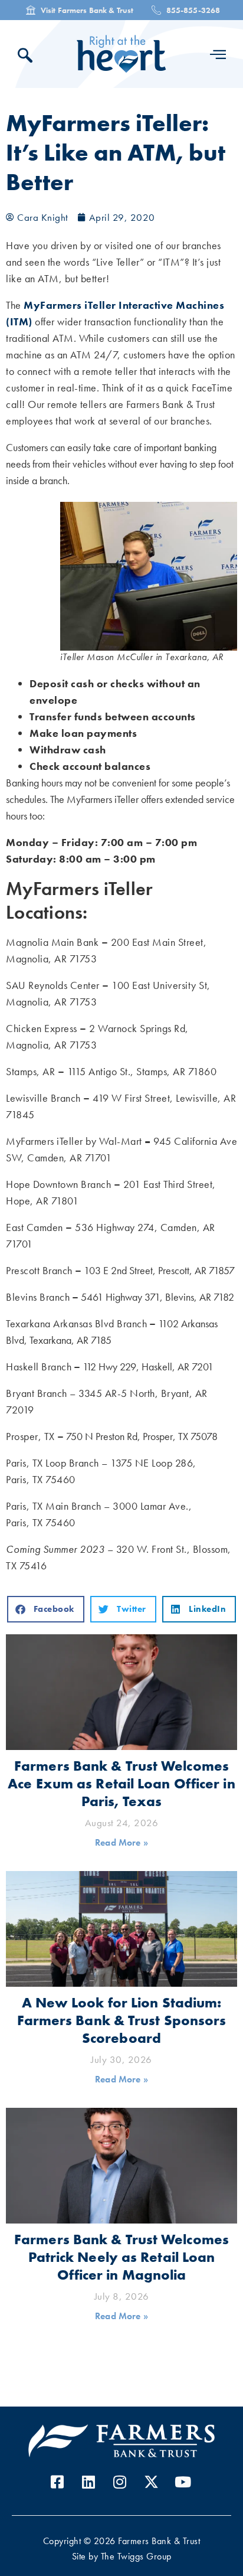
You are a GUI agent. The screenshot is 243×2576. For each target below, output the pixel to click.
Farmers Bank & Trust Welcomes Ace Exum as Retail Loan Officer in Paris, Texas (121, 1783)
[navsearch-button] (28, 57)
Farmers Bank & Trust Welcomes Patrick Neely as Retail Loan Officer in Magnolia (121, 2257)
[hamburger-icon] (218, 54)
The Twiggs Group (136, 2556)
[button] (46, 1609)
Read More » (121, 1842)
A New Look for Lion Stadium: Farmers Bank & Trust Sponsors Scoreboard (122, 2020)
